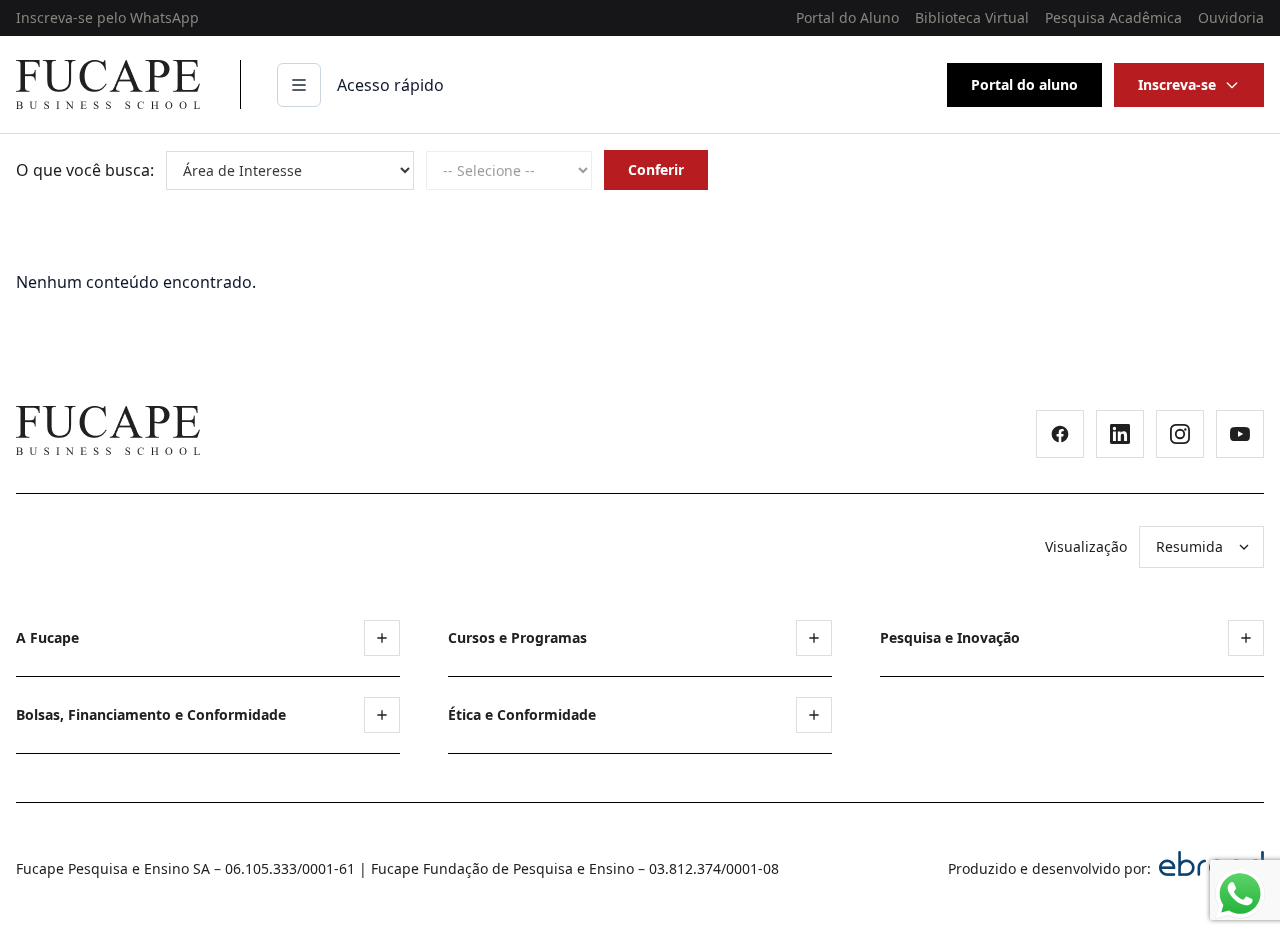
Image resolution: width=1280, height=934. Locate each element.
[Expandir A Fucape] (382, 638)
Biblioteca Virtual (972, 17)
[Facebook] (1060, 434)
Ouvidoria (1231, 17)
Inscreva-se (1177, 84)
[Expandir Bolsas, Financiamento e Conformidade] (382, 715)
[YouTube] (1240, 434)
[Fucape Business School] (108, 430)
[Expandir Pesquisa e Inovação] (1246, 638)
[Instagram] (1180, 434)
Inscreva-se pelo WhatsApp (107, 17)
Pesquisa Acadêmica (1113, 17)
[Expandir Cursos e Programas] (814, 638)
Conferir (656, 169)
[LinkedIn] (1120, 434)
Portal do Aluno (847, 17)
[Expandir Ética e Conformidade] (814, 715)
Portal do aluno (1024, 84)
